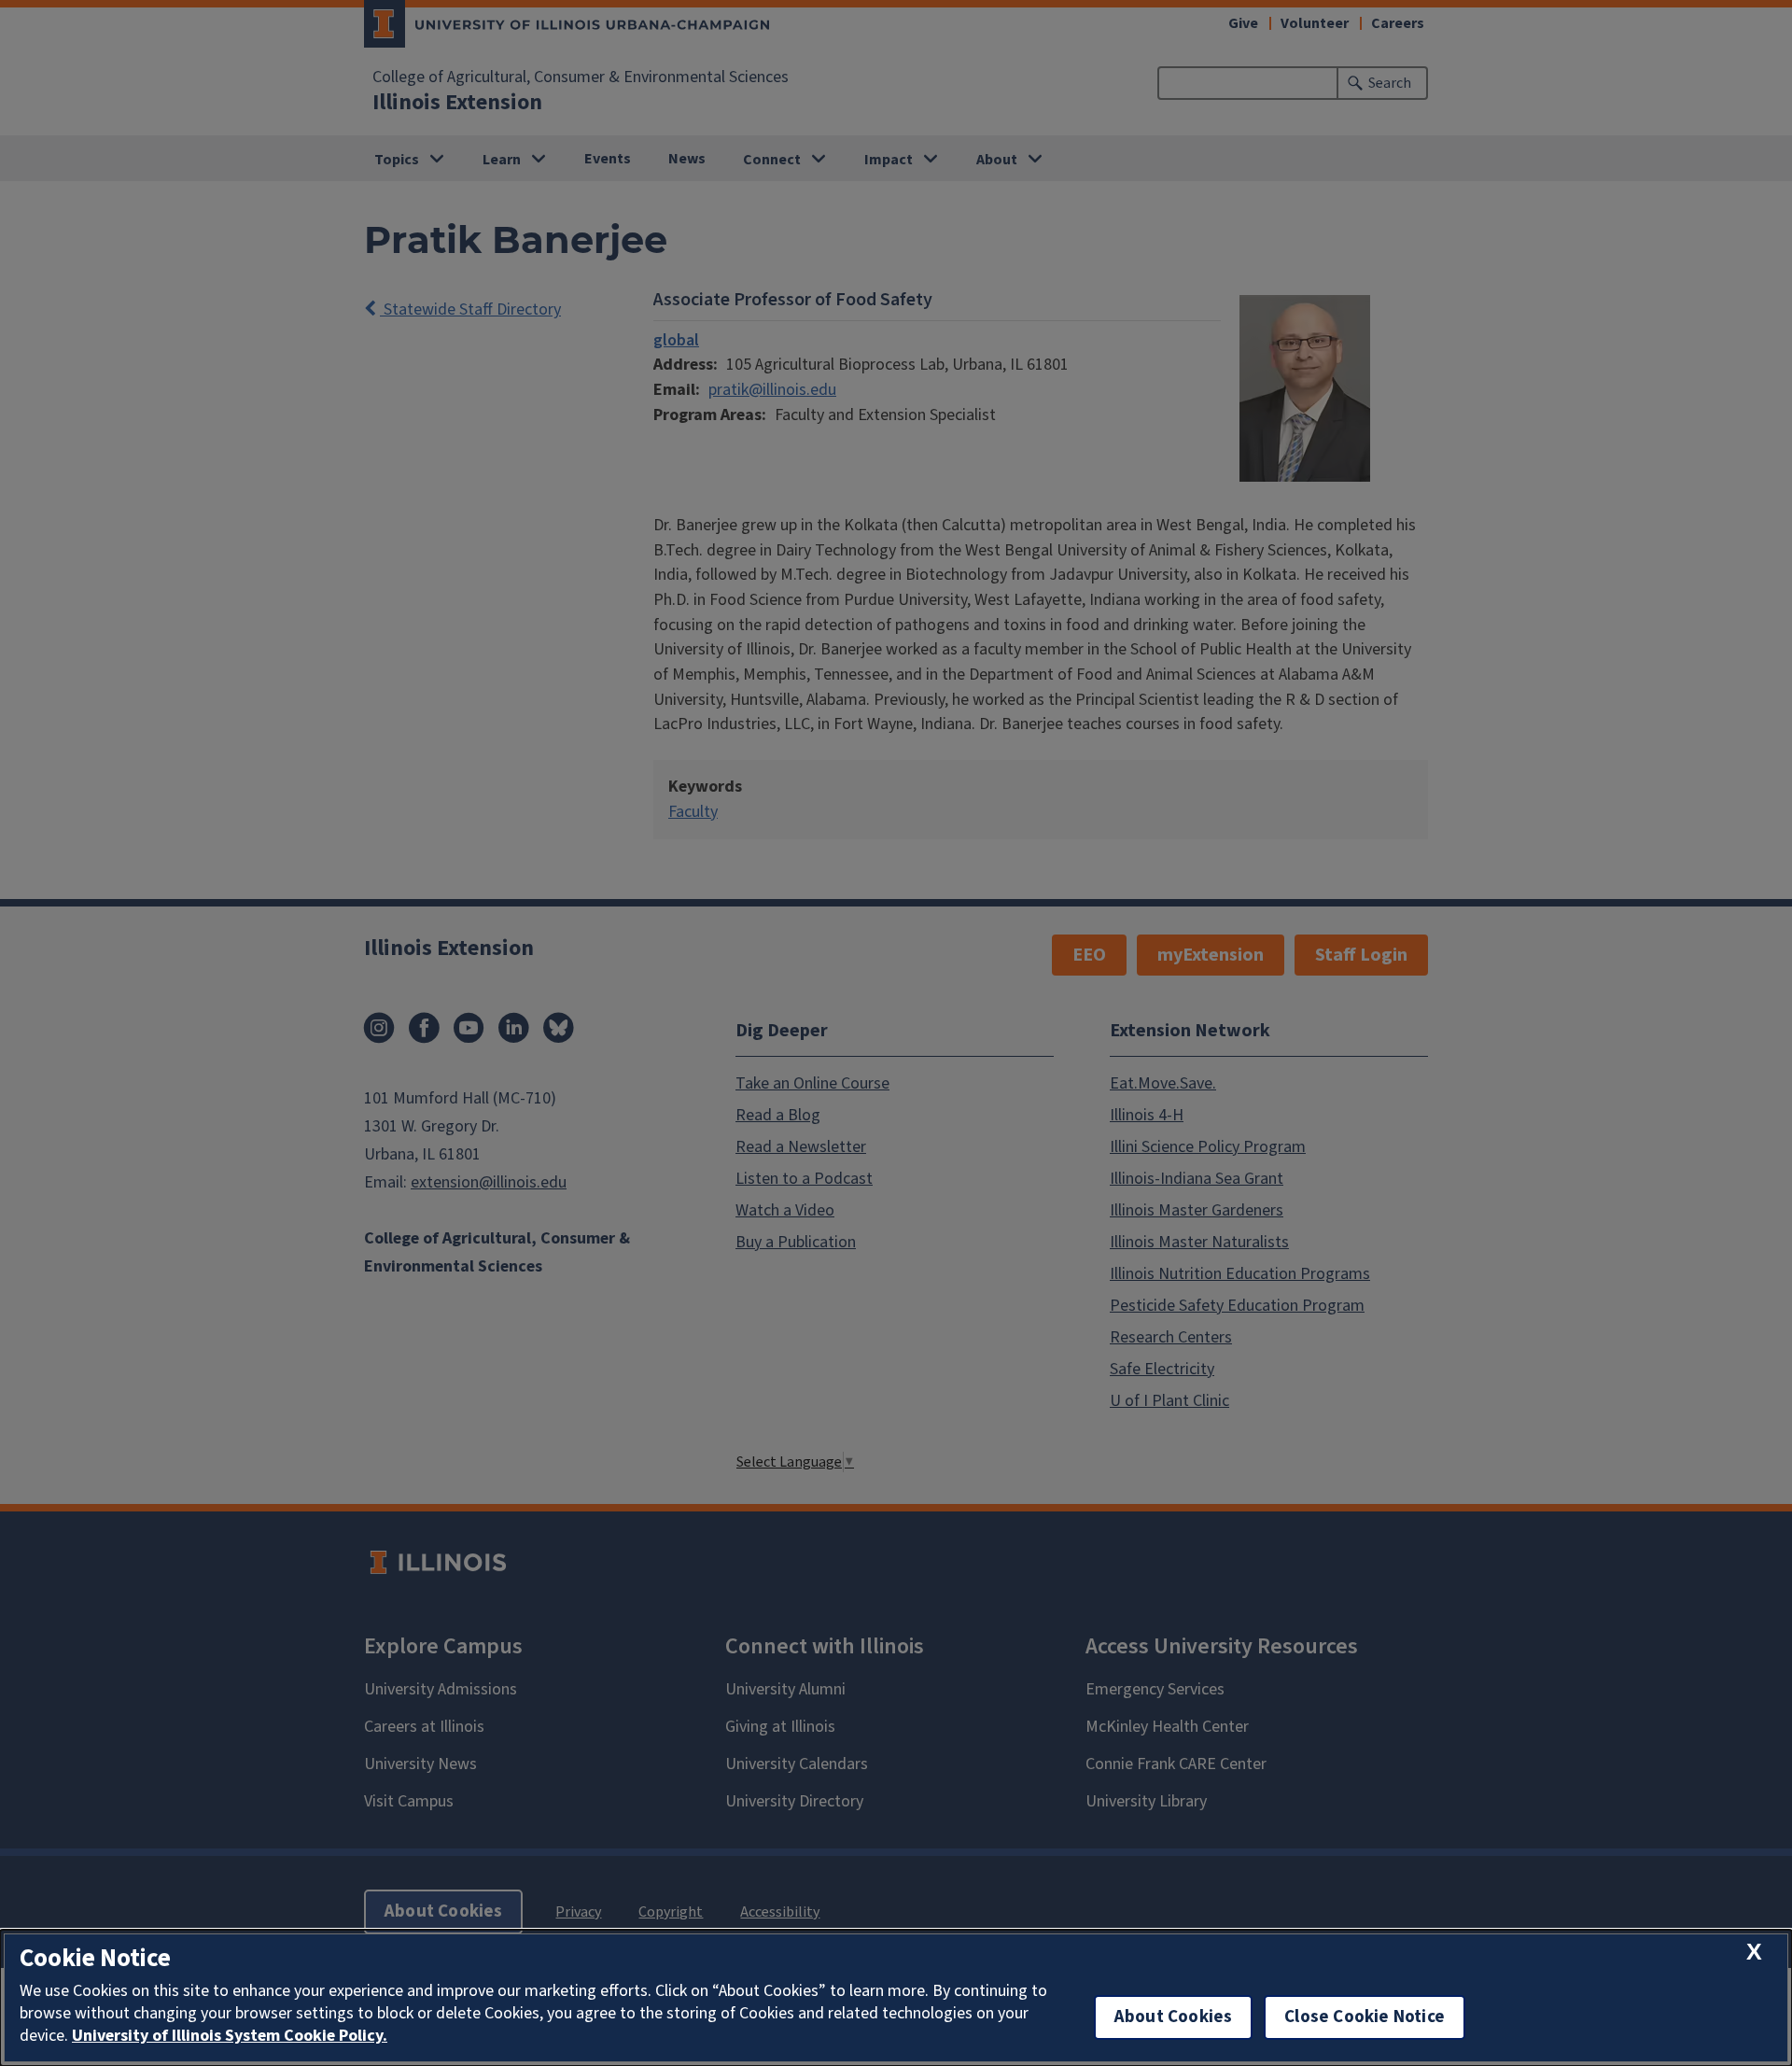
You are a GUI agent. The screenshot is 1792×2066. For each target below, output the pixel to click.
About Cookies (1173, 2017)
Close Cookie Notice (1365, 2017)
